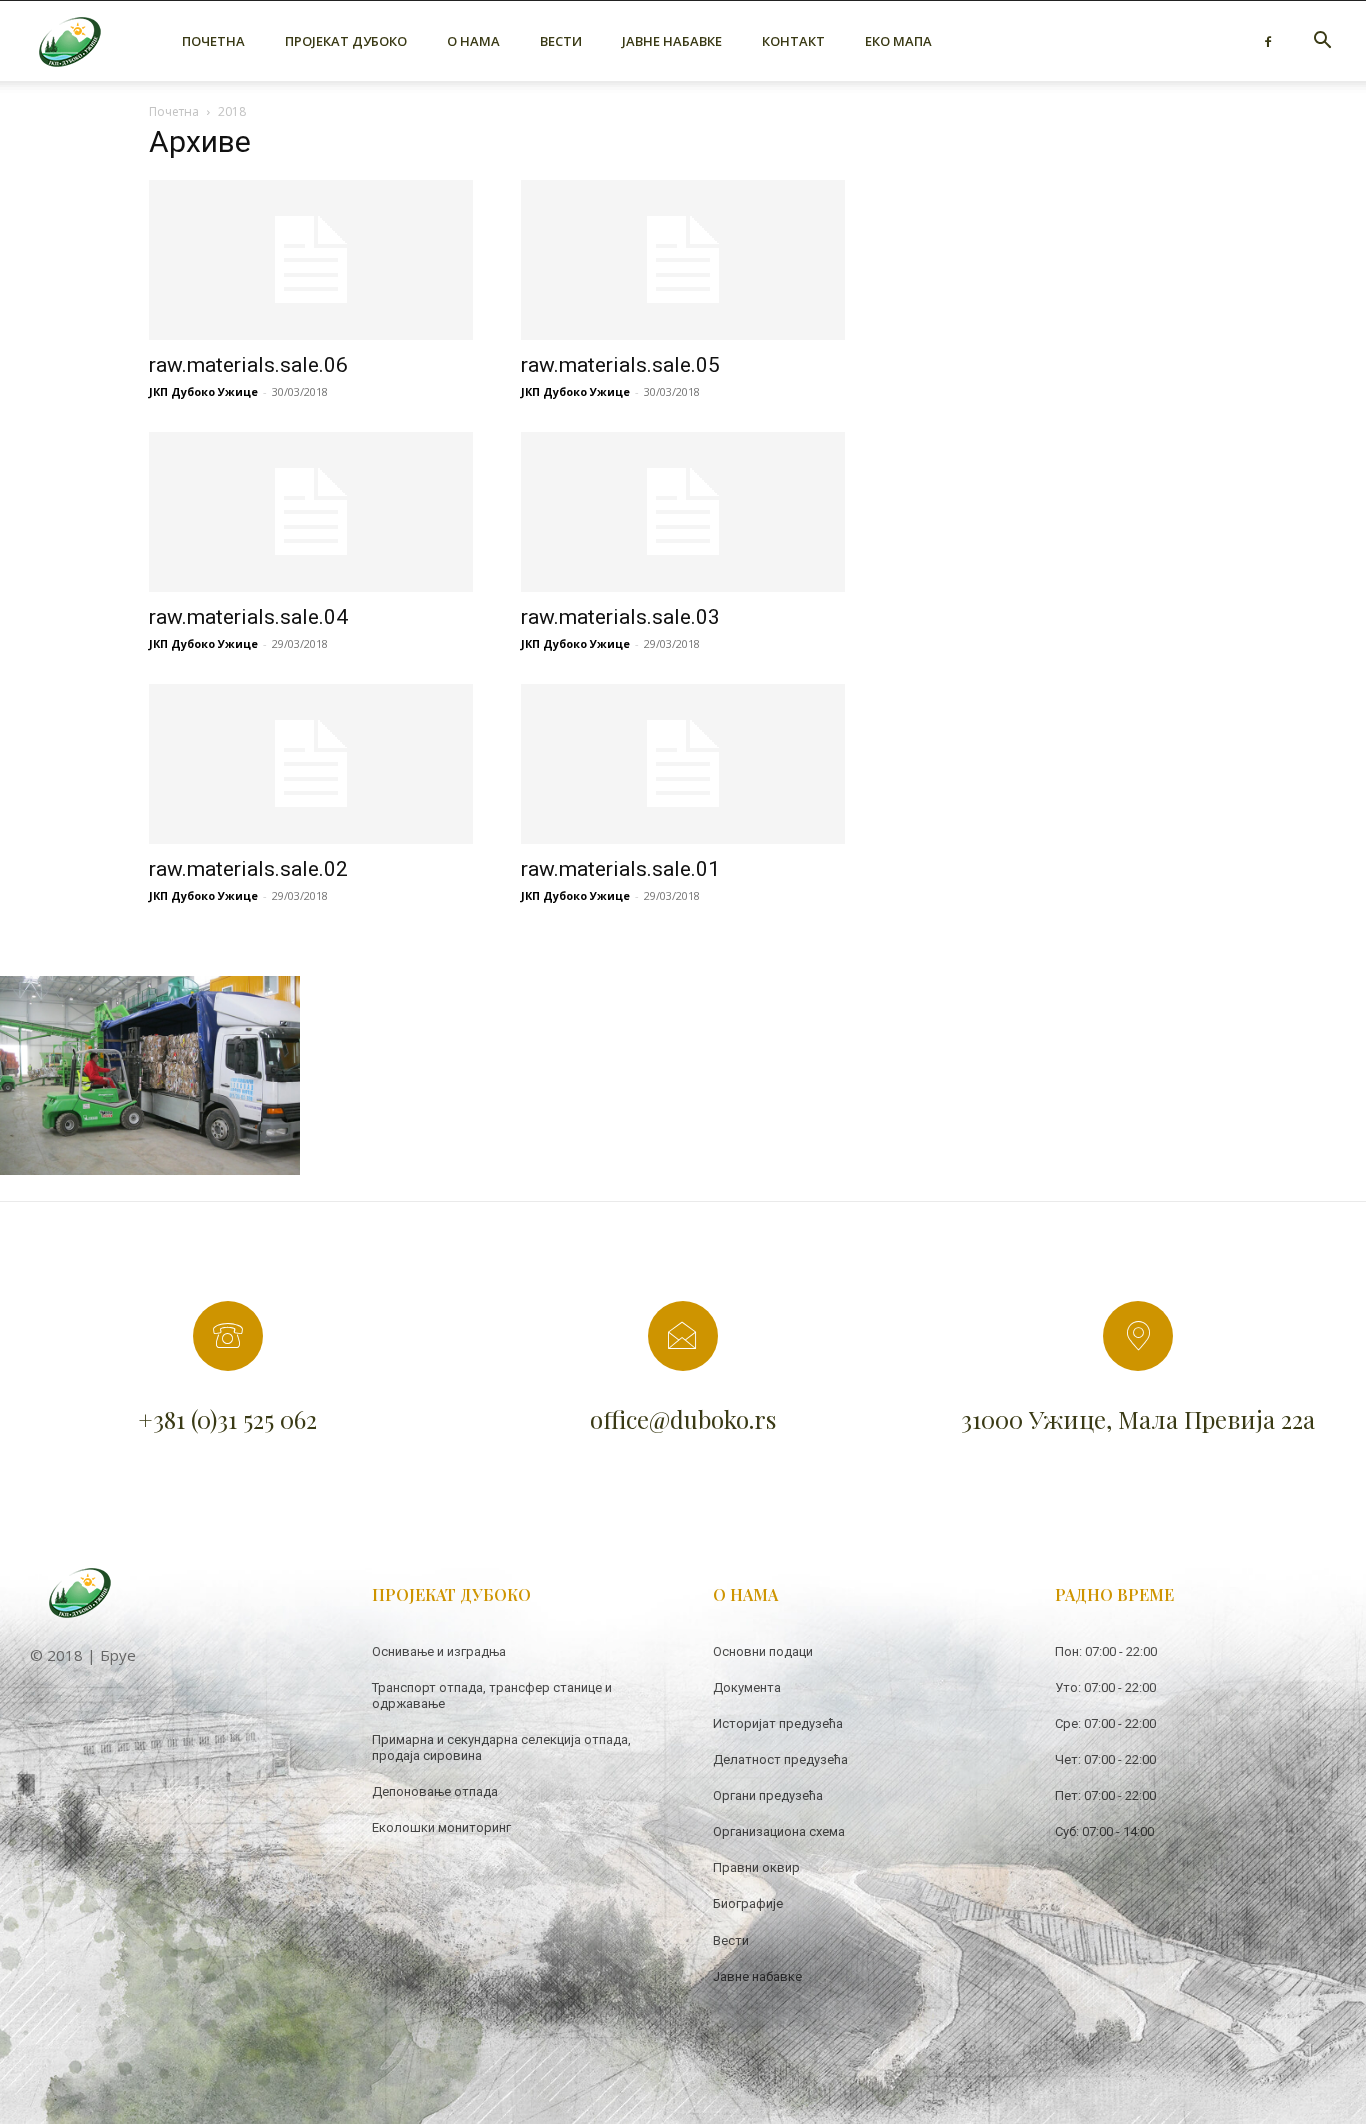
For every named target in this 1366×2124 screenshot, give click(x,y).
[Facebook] (1268, 41)
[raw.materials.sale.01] (683, 764)
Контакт (793, 41)
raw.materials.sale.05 (620, 365)
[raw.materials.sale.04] (311, 512)
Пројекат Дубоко (346, 41)
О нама (473, 41)
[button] (1322, 42)
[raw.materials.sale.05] (683, 260)
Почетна (213, 41)
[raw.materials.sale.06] (311, 260)
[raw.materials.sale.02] (311, 764)
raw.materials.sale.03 (620, 617)
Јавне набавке (672, 41)
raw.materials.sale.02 (248, 869)
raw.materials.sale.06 (248, 365)
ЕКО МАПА (898, 41)
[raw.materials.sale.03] (683, 512)
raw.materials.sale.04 (248, 617)
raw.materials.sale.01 (620, 869)
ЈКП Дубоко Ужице (203, 391)
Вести (561, 41)
